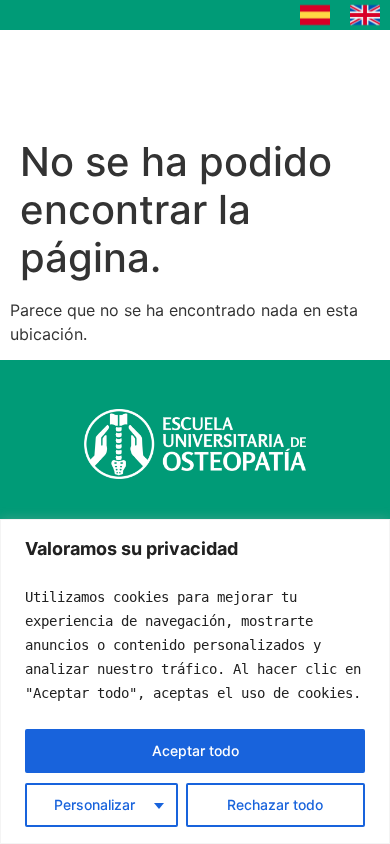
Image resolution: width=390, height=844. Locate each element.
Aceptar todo (195, 750)
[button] (319, 80)
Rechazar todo (275, 804)
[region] (195, 681)
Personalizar (94, 804)
